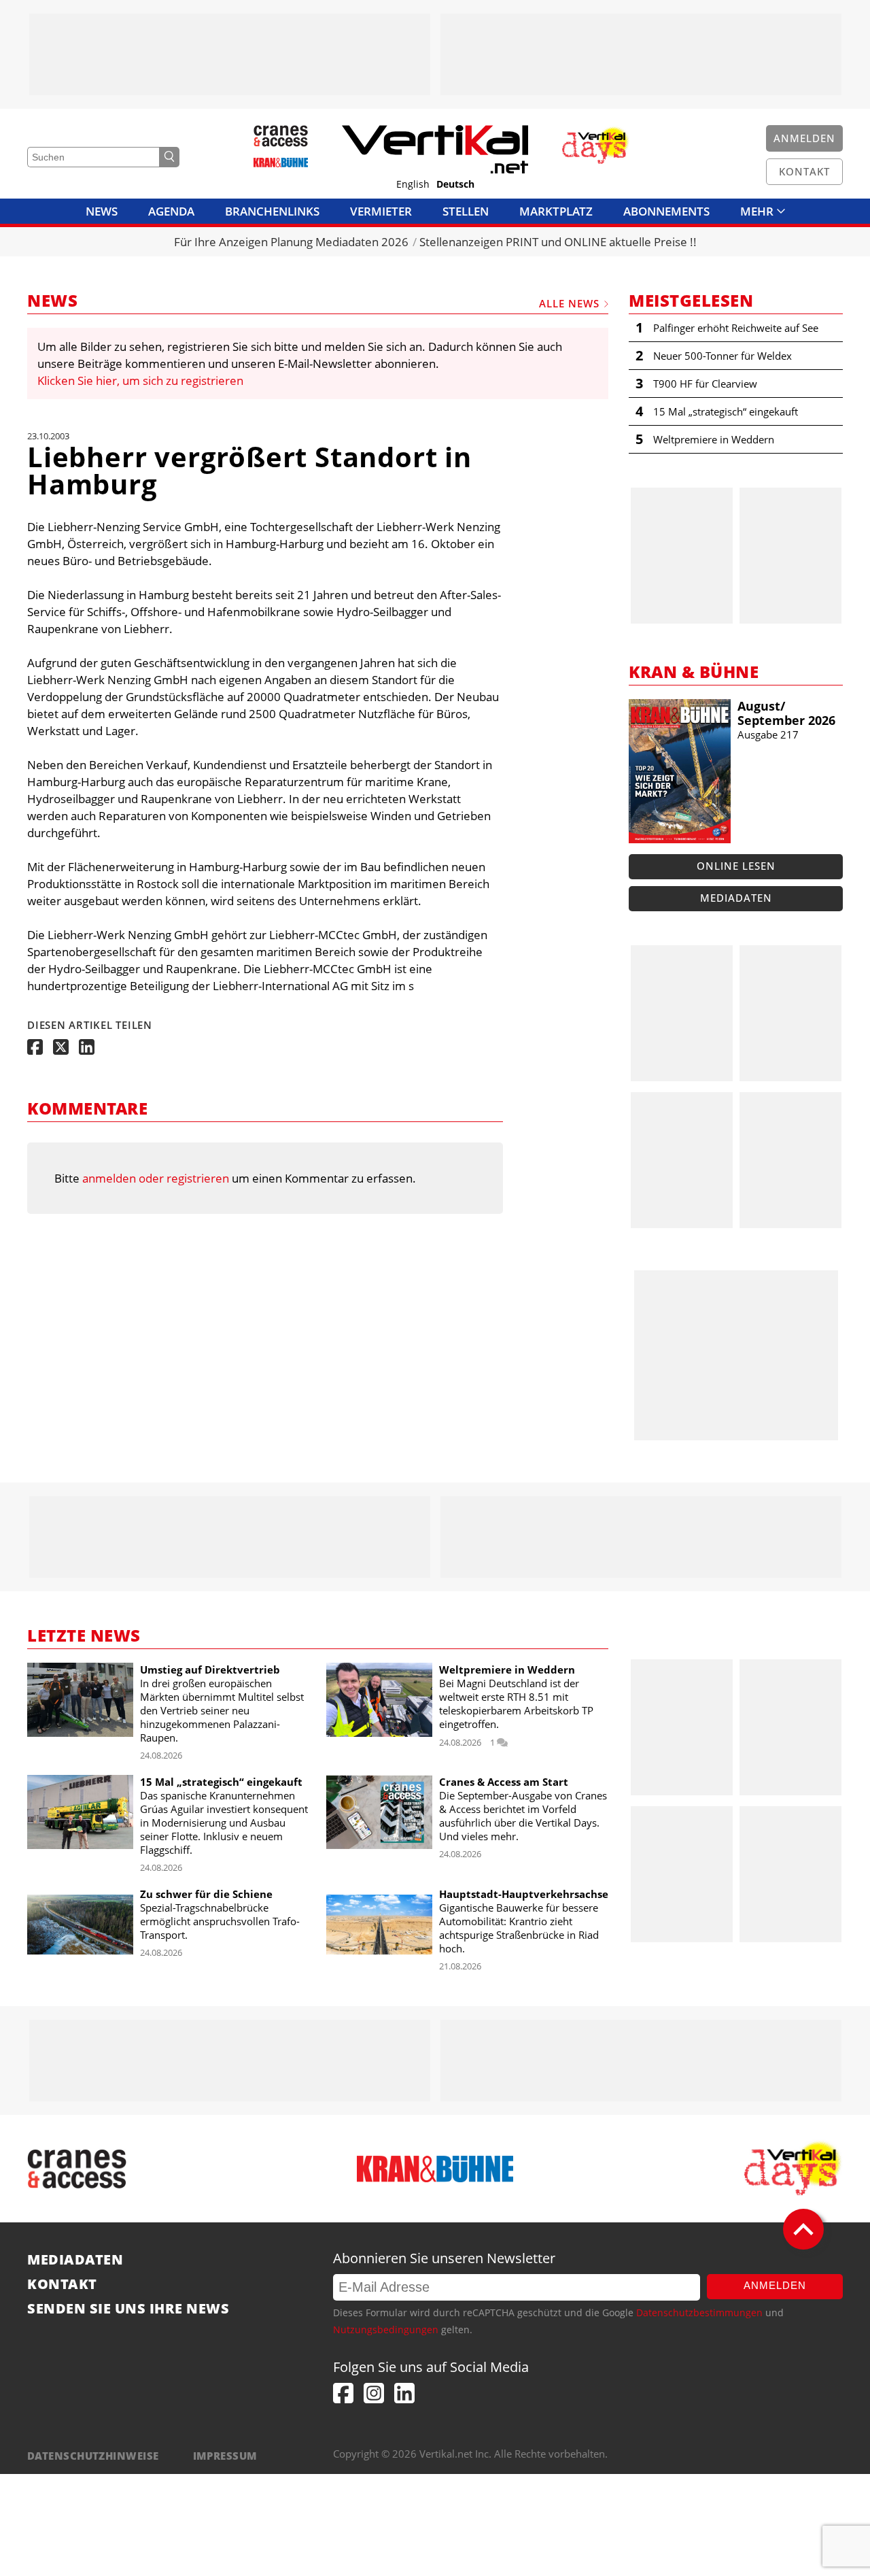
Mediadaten (736, 898)
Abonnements (666, 211)
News (102, 211)
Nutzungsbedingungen (386, 2329)
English (413, 184)
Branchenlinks (272, 211)
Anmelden (775, 2285)
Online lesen (736, 866)
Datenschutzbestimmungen (699, 2312)
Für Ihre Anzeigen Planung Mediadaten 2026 (291, 242)
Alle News (569, 303)
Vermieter (381, 211)
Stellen (466, 211)
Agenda (171, 211)
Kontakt (62, 2284)
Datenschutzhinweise (93, 2456)
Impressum (225, 2456)
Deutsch (455, 184)
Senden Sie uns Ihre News (128, 2309)
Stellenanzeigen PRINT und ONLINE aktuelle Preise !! (558, 242)
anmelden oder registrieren (156, 1178)
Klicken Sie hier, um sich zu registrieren (140, 380)
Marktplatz (556, 211)
